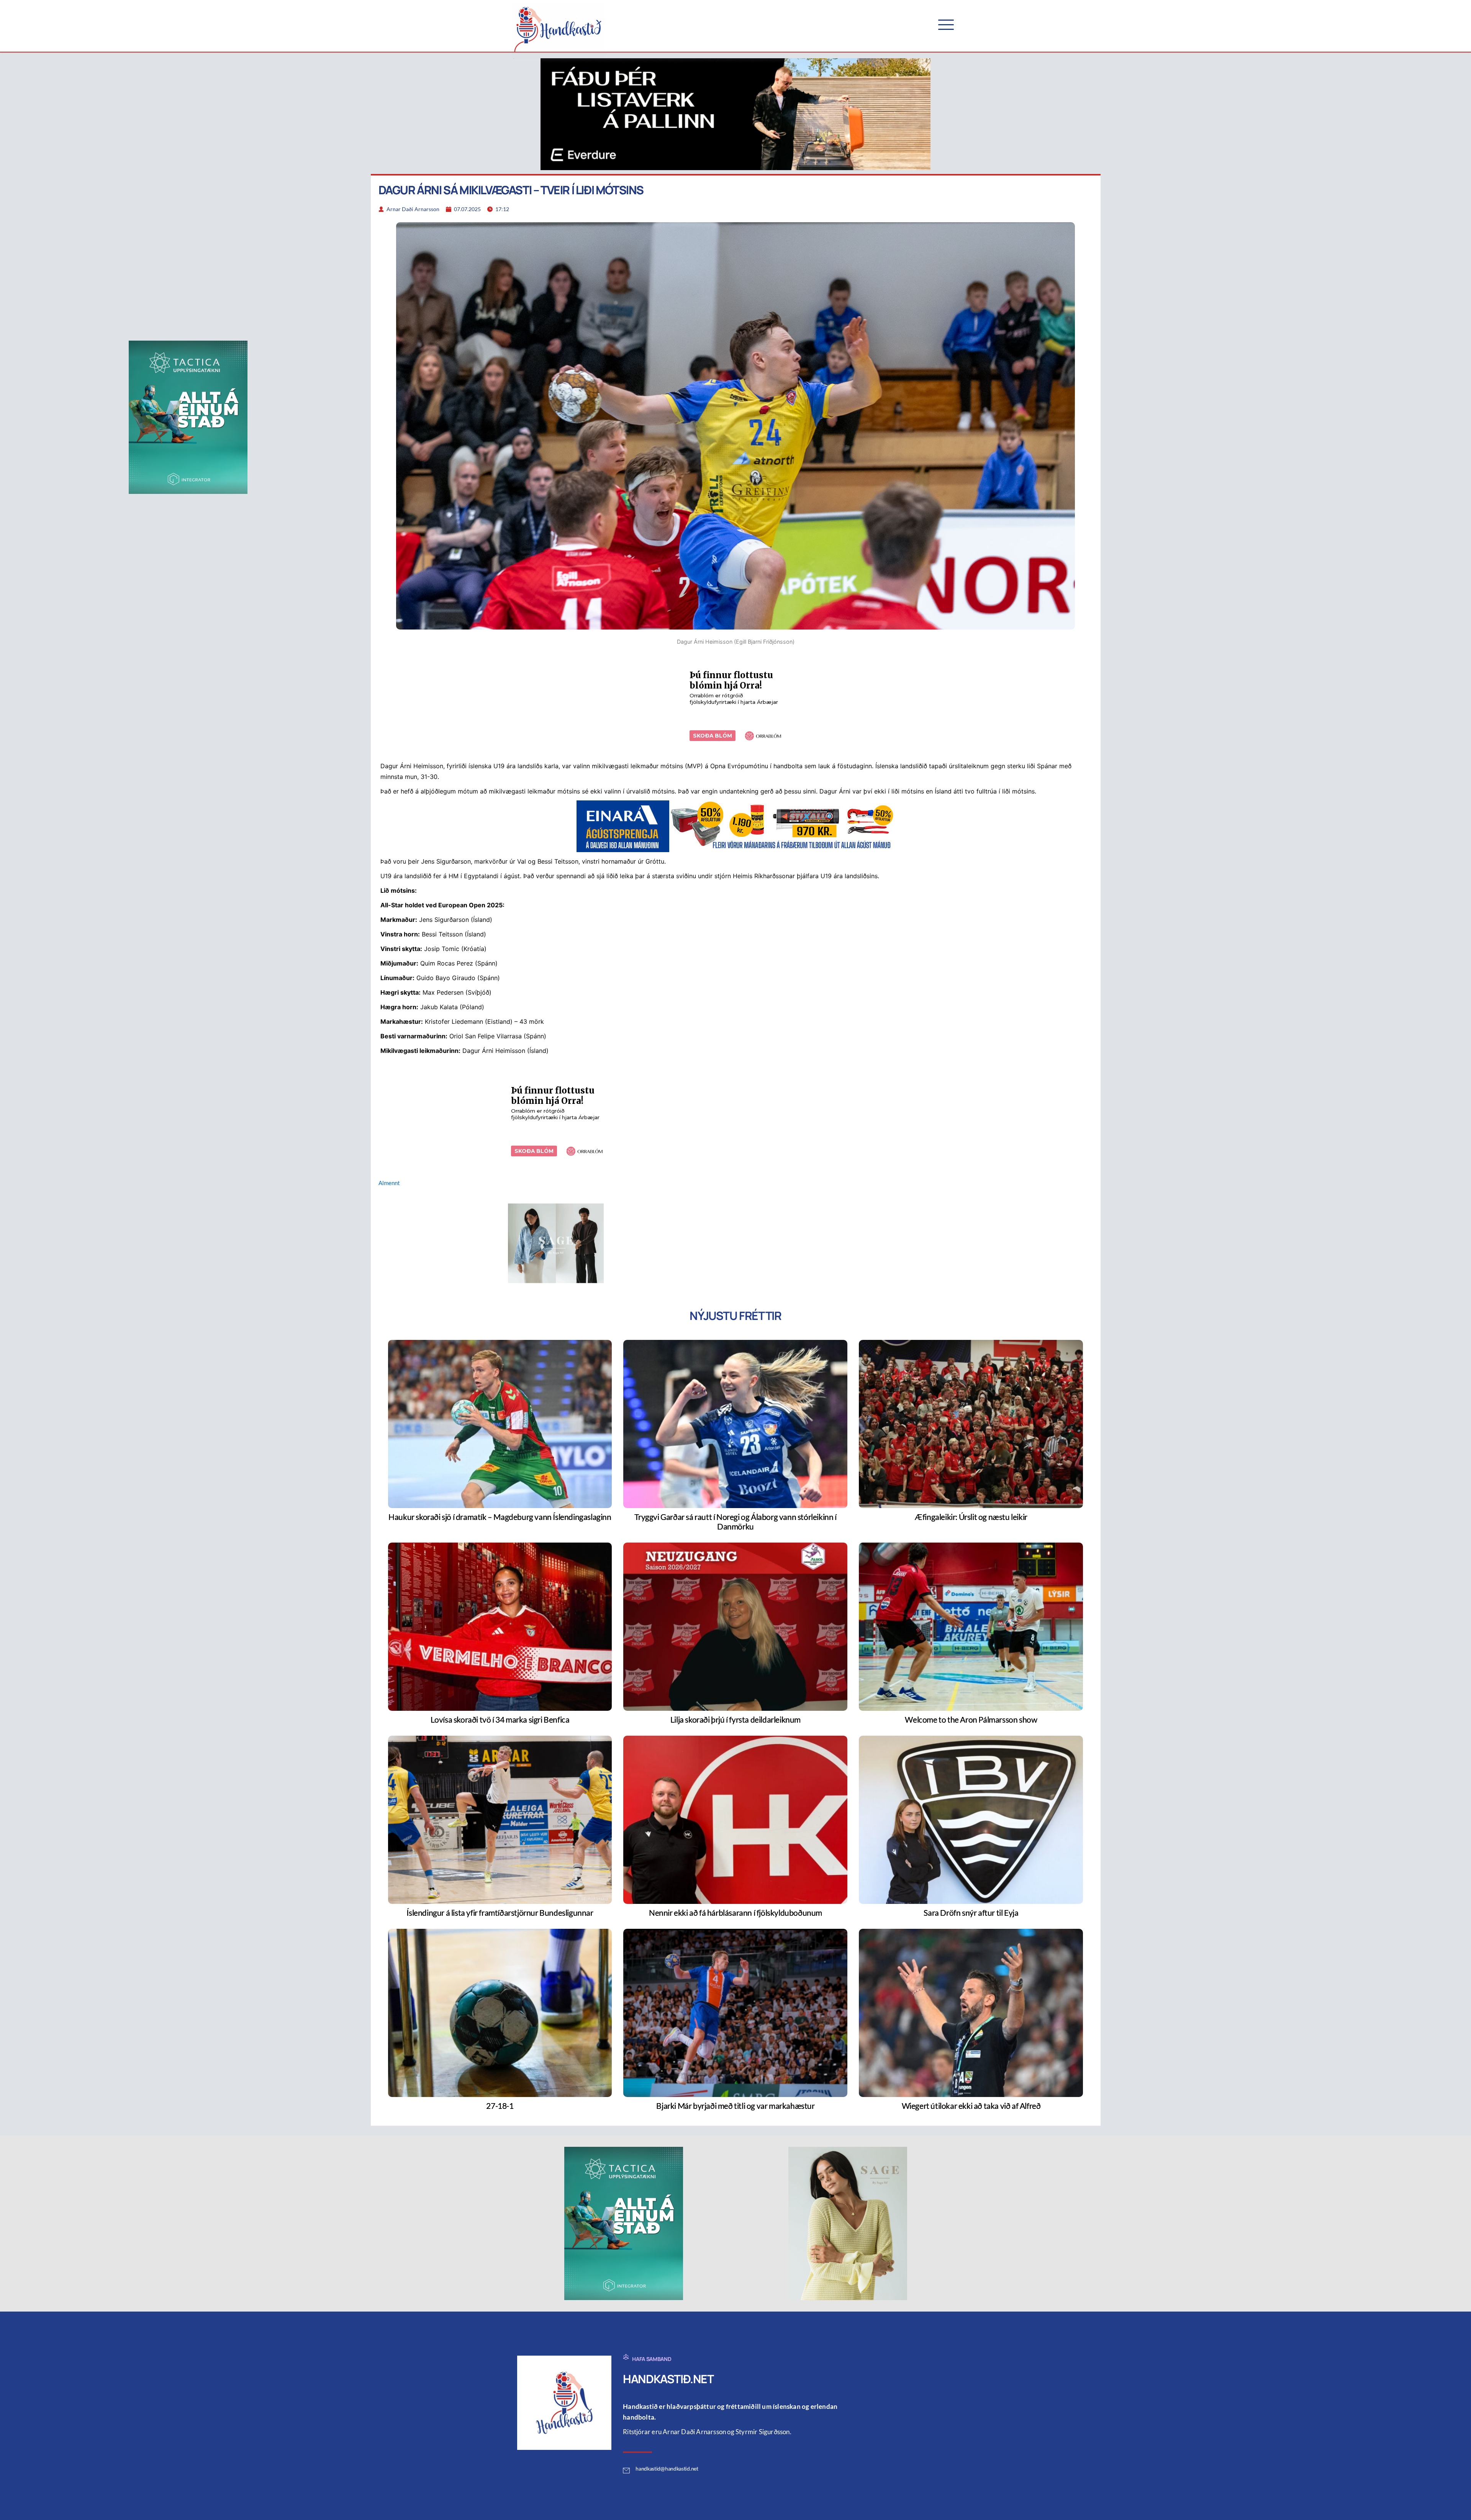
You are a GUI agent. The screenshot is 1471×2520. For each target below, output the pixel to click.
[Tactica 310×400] (188, 416)
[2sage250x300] (556, 1243)
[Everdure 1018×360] (735, 113)
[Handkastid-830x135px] (735, 825)
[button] (946, 25)
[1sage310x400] (848, 2223)
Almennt (389, 1183)
